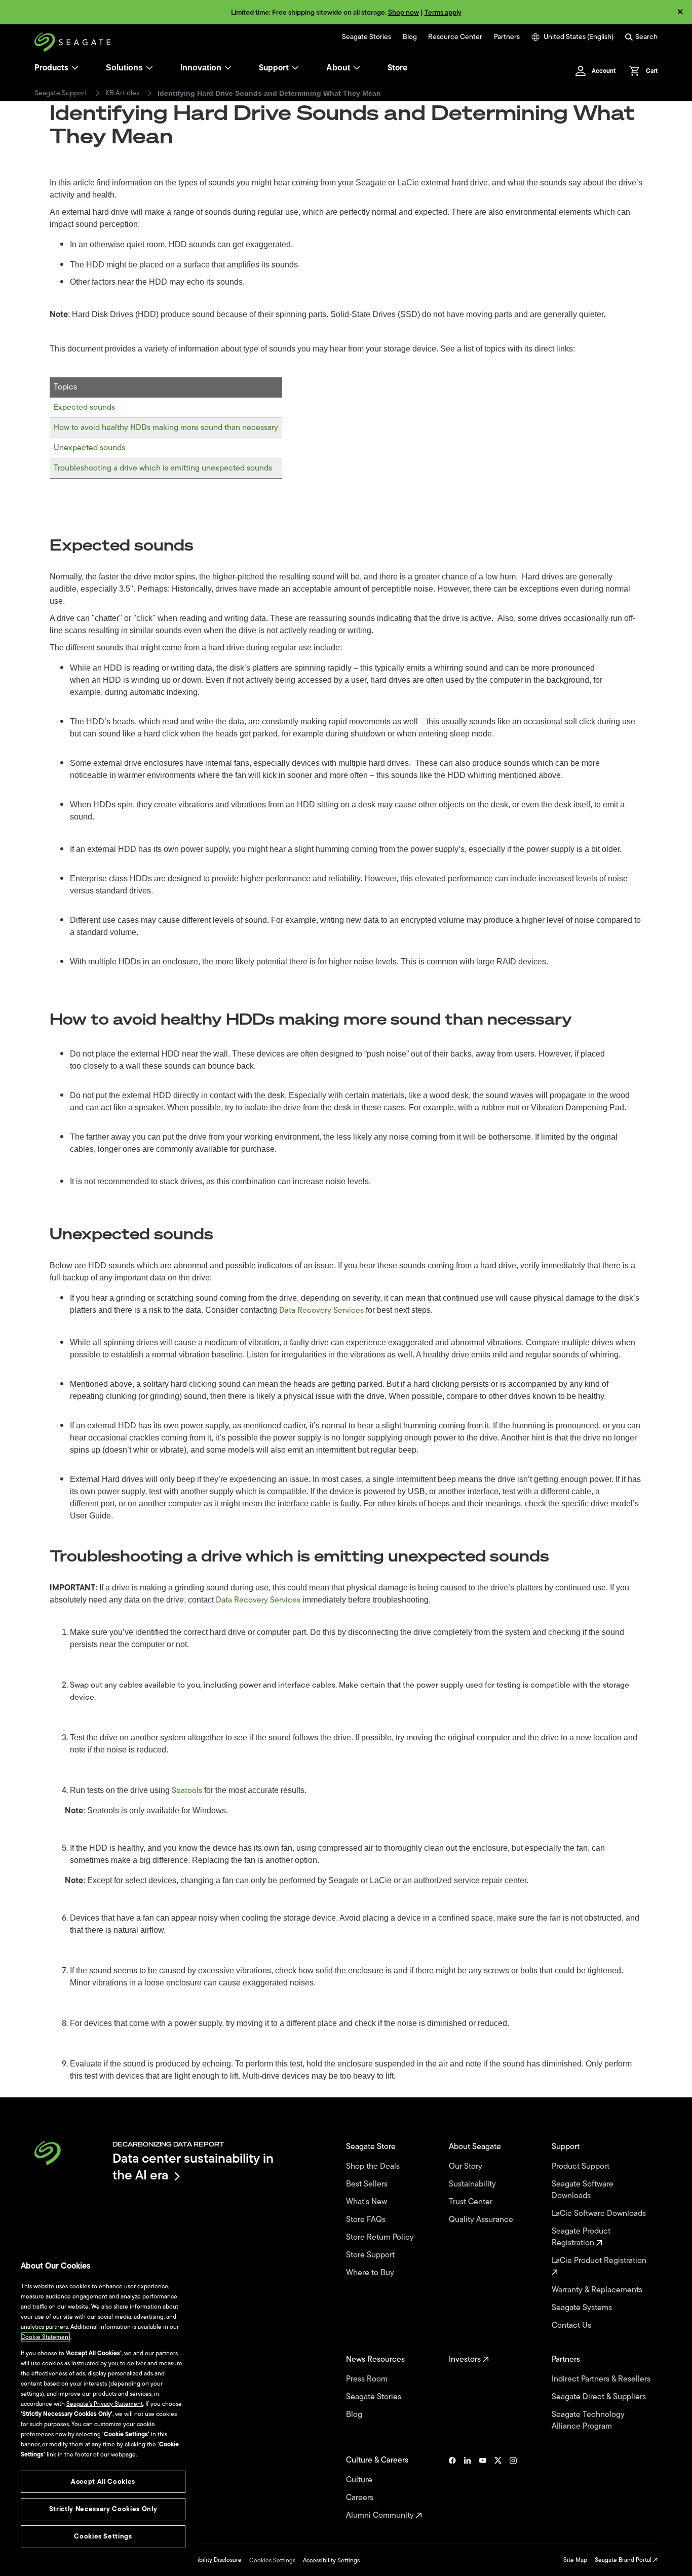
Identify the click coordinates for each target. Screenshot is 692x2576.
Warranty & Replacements (598, 2290)
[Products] (75, 68)
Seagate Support (61, 93)
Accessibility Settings (331, 2560)
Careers (361, 2498)
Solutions (124, 68)
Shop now (403, 12)
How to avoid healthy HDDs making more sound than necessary (166, 427)
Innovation (201, 68)
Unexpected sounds (89, 448)
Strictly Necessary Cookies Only (103, 2509)
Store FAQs (367, 2220)
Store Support (371, 2255)
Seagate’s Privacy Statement (105, 2404)
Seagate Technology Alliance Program (588, 2421)
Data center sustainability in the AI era (193, 2167)
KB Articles (122, 93)
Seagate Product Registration (581, 2237)
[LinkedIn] (468, 2488)
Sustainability (473, 2184)
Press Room (368, 2379)
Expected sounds (84, 407)
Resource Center (455, 37)
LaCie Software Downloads (600, 2214)
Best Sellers (368, 2184)
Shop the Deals (375, 2167)
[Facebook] (452, 2488)
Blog (410, 37)
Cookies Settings (272, 2560)
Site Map (575, 2560)
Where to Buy (371, 2273)
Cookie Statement (46, 2337)
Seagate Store (372, 2147)
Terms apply (443, 12)
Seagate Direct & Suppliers (600, 2397)
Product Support (582, 2167)
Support (274, 68)
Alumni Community (381, 2515)
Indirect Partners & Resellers (602, 2379)
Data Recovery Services (321, 1310)
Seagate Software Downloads (583, 2190)
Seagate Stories (367, 37)
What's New (368, 2202)
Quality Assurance (482, 2220)
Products (51, 68)
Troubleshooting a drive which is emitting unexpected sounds (163, 468)
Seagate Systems (583, 2308)
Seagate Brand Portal (624, 2560)
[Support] (295, 68)
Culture (360, 2480)
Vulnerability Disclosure (210, 2560)
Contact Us (572, 2326)
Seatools (187, 1790)
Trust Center (472, 2202)
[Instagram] (513, 2488)
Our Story (467, 2167)
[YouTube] (483, 2488)
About (338, 68)
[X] (498, 2488)
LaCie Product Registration (600, 2261)
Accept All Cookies (103, 2482)
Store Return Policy (381, 2237)
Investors (466, 2359)
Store (397, 68)
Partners (507, 37)
